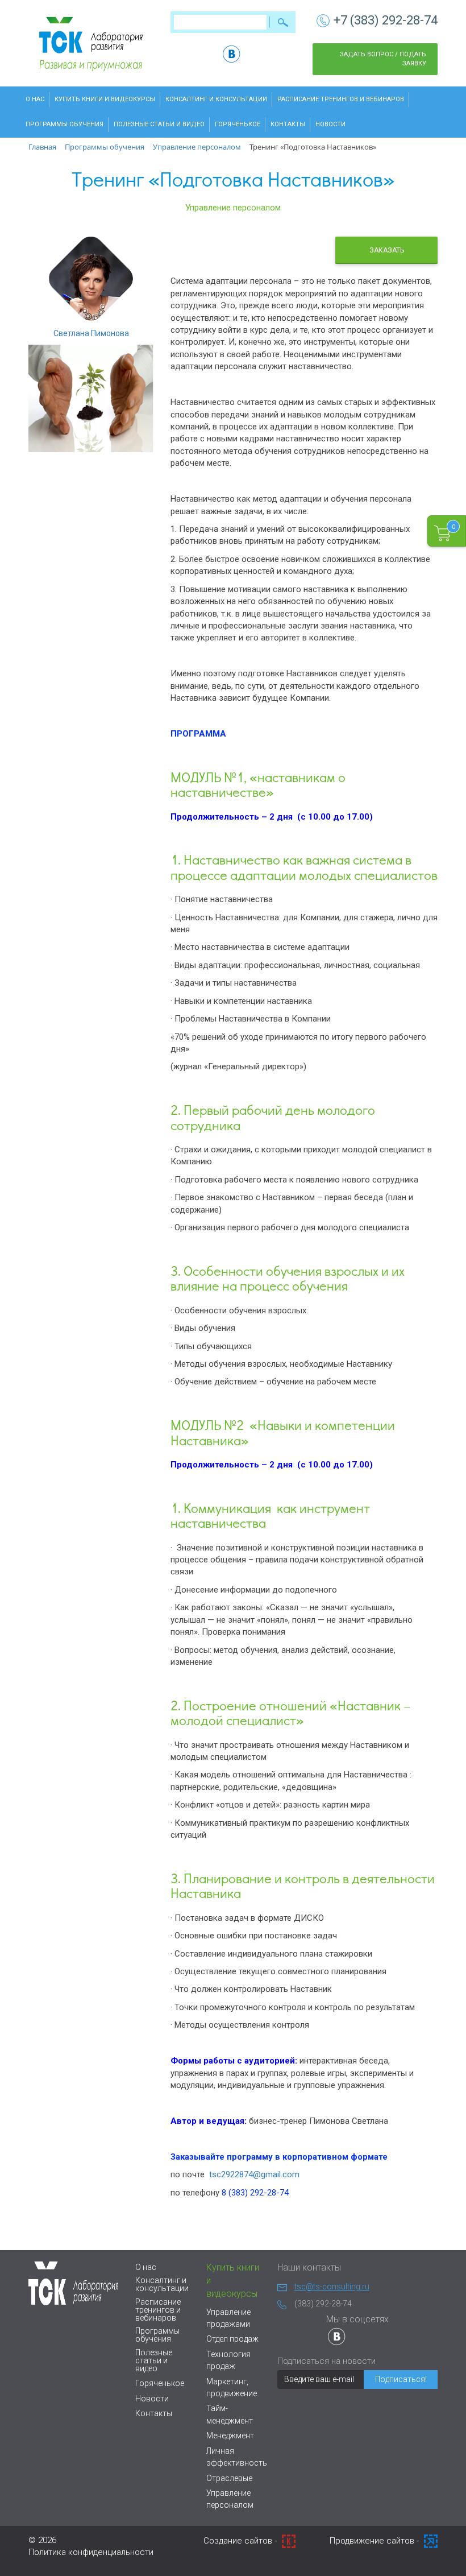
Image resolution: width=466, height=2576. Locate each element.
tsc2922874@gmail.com (254, 2174)
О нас (35, 99)
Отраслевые (229, 2478)
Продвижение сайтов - (375, 2541)
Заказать (387, 250)
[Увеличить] (91, 398)
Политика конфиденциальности (91, 2552)
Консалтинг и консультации (216, 99)
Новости (330, 124)
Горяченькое (238, 124)
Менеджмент (230, 2436)
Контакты (288, 124)
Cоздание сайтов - (241, 2541)
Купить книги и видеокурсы (105, 99)
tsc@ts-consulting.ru (332, 2286)
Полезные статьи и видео (159, 124)
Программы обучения (65, 124)
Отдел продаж (232, 2339)
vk (232, 54)
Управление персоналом (233, 208)
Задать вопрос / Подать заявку (383, 59)
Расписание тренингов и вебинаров (341, 99)
